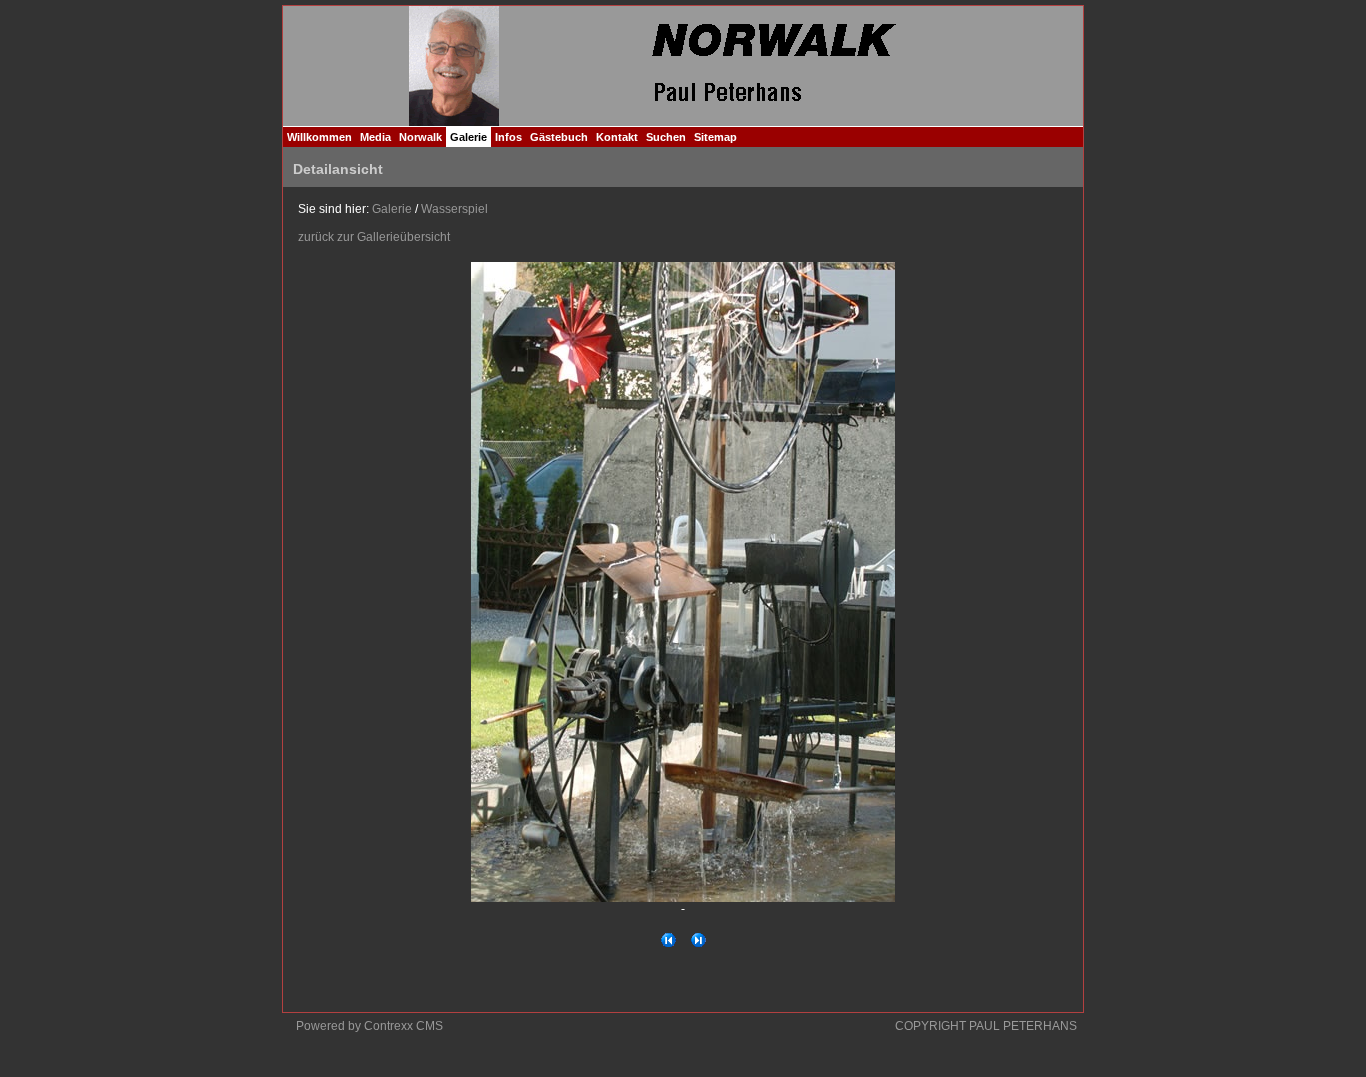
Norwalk (420, 137)
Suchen (666, 137)
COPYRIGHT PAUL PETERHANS (986, 1026)
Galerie (468, 137)
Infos (508, 137)
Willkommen (319, 137)
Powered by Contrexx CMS (369, 1026)
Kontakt (617, 137)
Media (375, 137)
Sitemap (715, 137)
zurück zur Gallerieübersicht (374, 237)
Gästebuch (559, 137)
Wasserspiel (454, 209)
